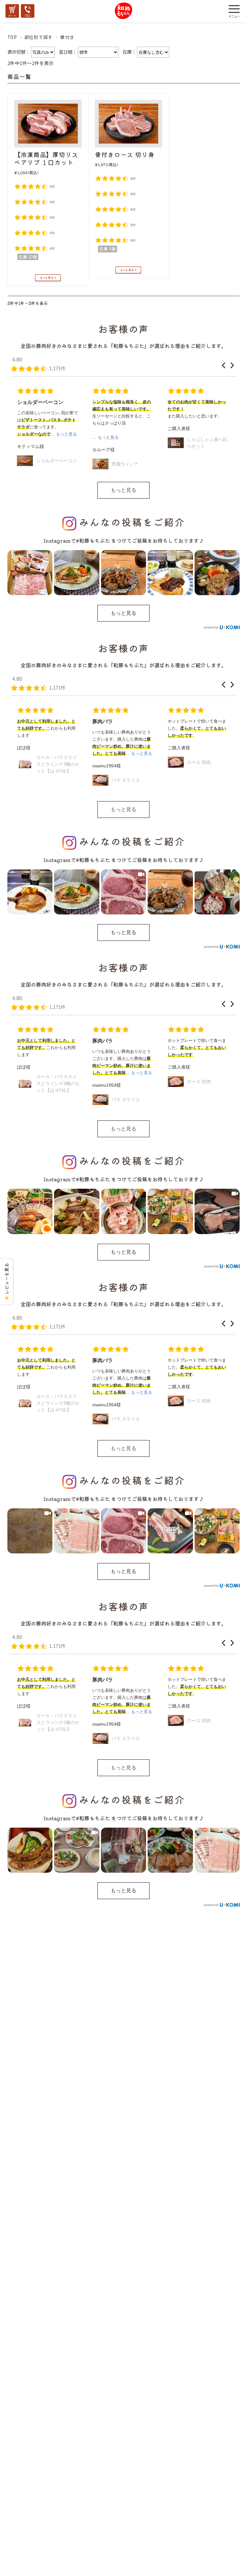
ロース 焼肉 (123, 762)
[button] (224, 365)
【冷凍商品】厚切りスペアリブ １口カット (46, 158)
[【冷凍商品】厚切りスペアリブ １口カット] (48, 124)
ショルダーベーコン (207, 780)
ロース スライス (203, 454)
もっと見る (123, 490)
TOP (12, 37)
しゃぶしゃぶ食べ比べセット (132, 443)
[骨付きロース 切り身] (128, 123)
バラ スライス (50, 780)
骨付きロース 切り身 (125, 154)
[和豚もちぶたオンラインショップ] (124, 17)
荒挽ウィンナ (50, 464)
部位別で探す (39, 37)
